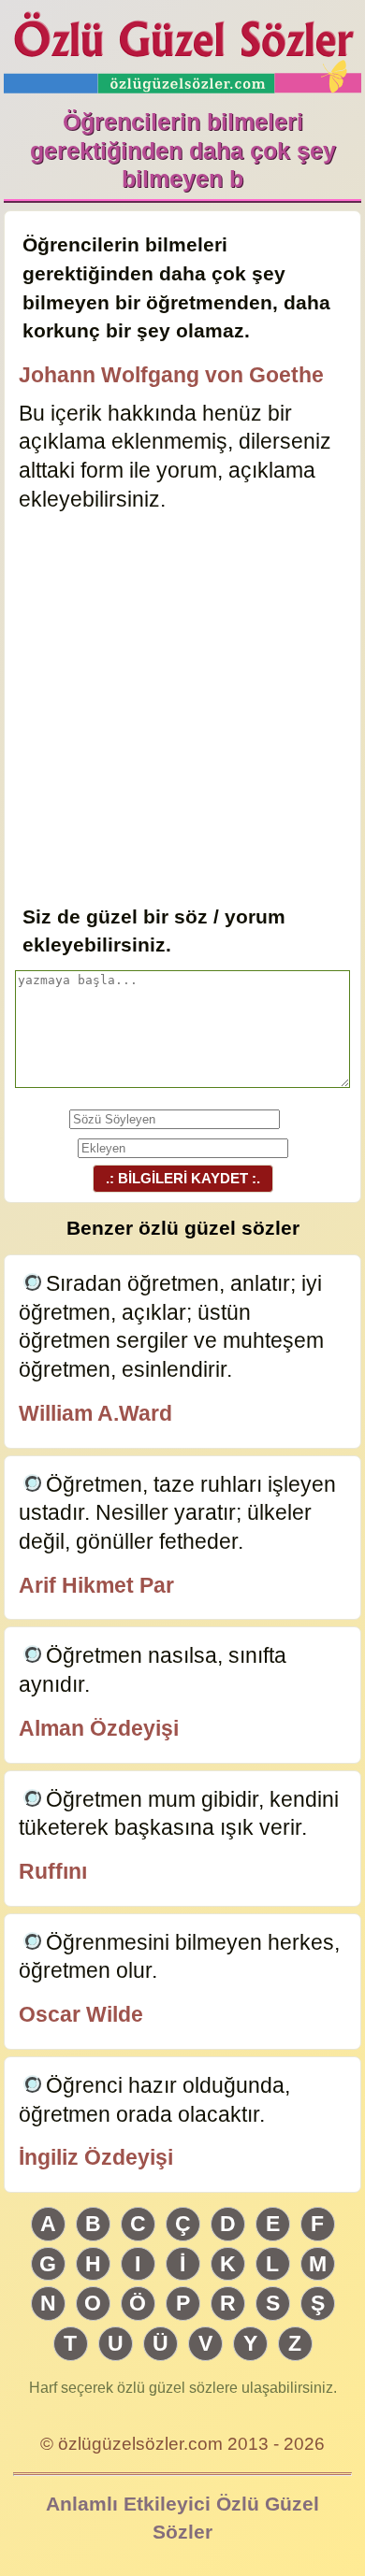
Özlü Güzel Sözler (182, 47)
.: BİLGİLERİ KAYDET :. (183, 1178)
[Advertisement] (182, 710)
